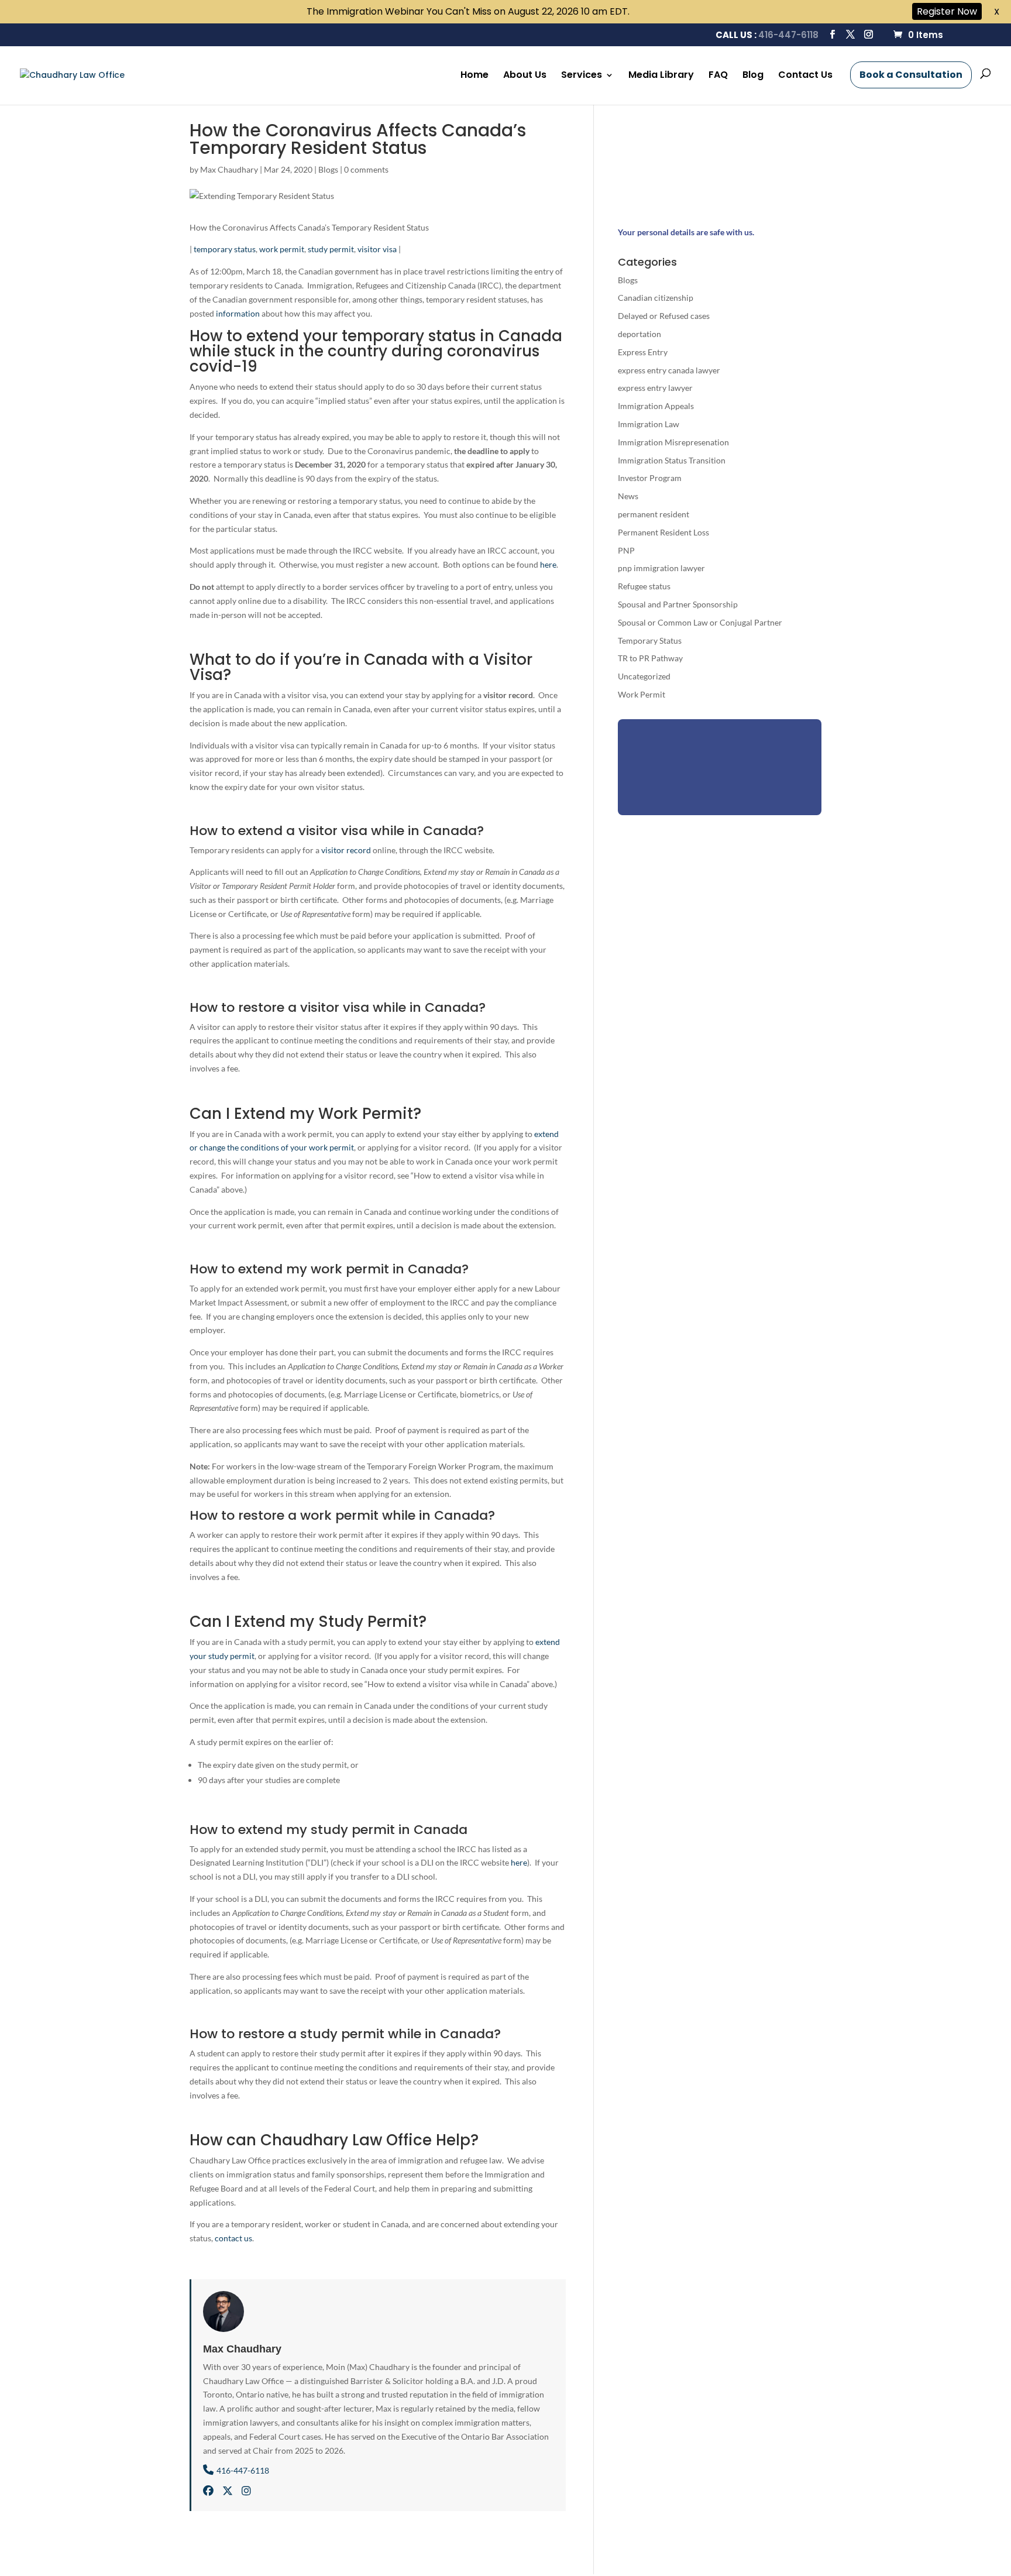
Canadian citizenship (656, 298)
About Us (525, 76)
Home (474, 76)
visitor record (346, 850)
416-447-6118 (788, 35)
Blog (753, 76)
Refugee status (644, 586)
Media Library (661, 76)
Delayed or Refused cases (664, 316)
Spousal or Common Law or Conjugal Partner (700, 622)
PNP (626, 550)
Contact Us (805, 76)
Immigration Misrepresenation (673, 442)
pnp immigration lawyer (661, 568)
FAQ (718, 76)
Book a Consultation (911, 75)
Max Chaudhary (229, 169)
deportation (639, 334)
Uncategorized (644, 676)
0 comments (366, 169)
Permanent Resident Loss (663, 532)
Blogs (328, 169)
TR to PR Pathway (650, 658)
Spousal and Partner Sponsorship (678, 604)
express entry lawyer (655, 388)
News (628, 496)
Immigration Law (649, 424)
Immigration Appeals (656, 406)
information (238, 313)
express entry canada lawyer (669, 370)
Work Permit (642, 694)
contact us (233, 2238)
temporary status (225, 249)
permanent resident (654, 514)
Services (582, 76)
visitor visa (377, 249)
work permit (282, 249)
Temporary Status (650, 640)
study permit (331, 249)
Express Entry (643, 352)
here (548, 564)
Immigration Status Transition (672, 460)
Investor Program (650, 478)
